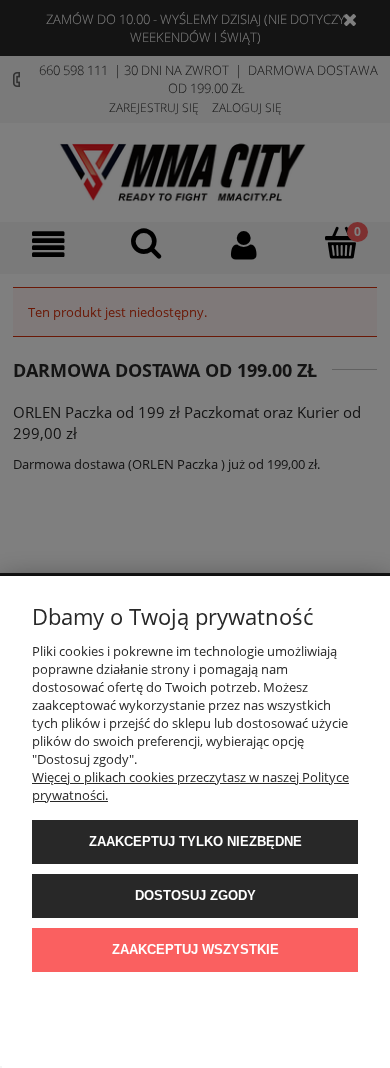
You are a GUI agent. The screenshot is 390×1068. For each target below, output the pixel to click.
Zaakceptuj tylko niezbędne (195, 841)
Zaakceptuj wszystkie (195, 949)
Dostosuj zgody (195, 895)
